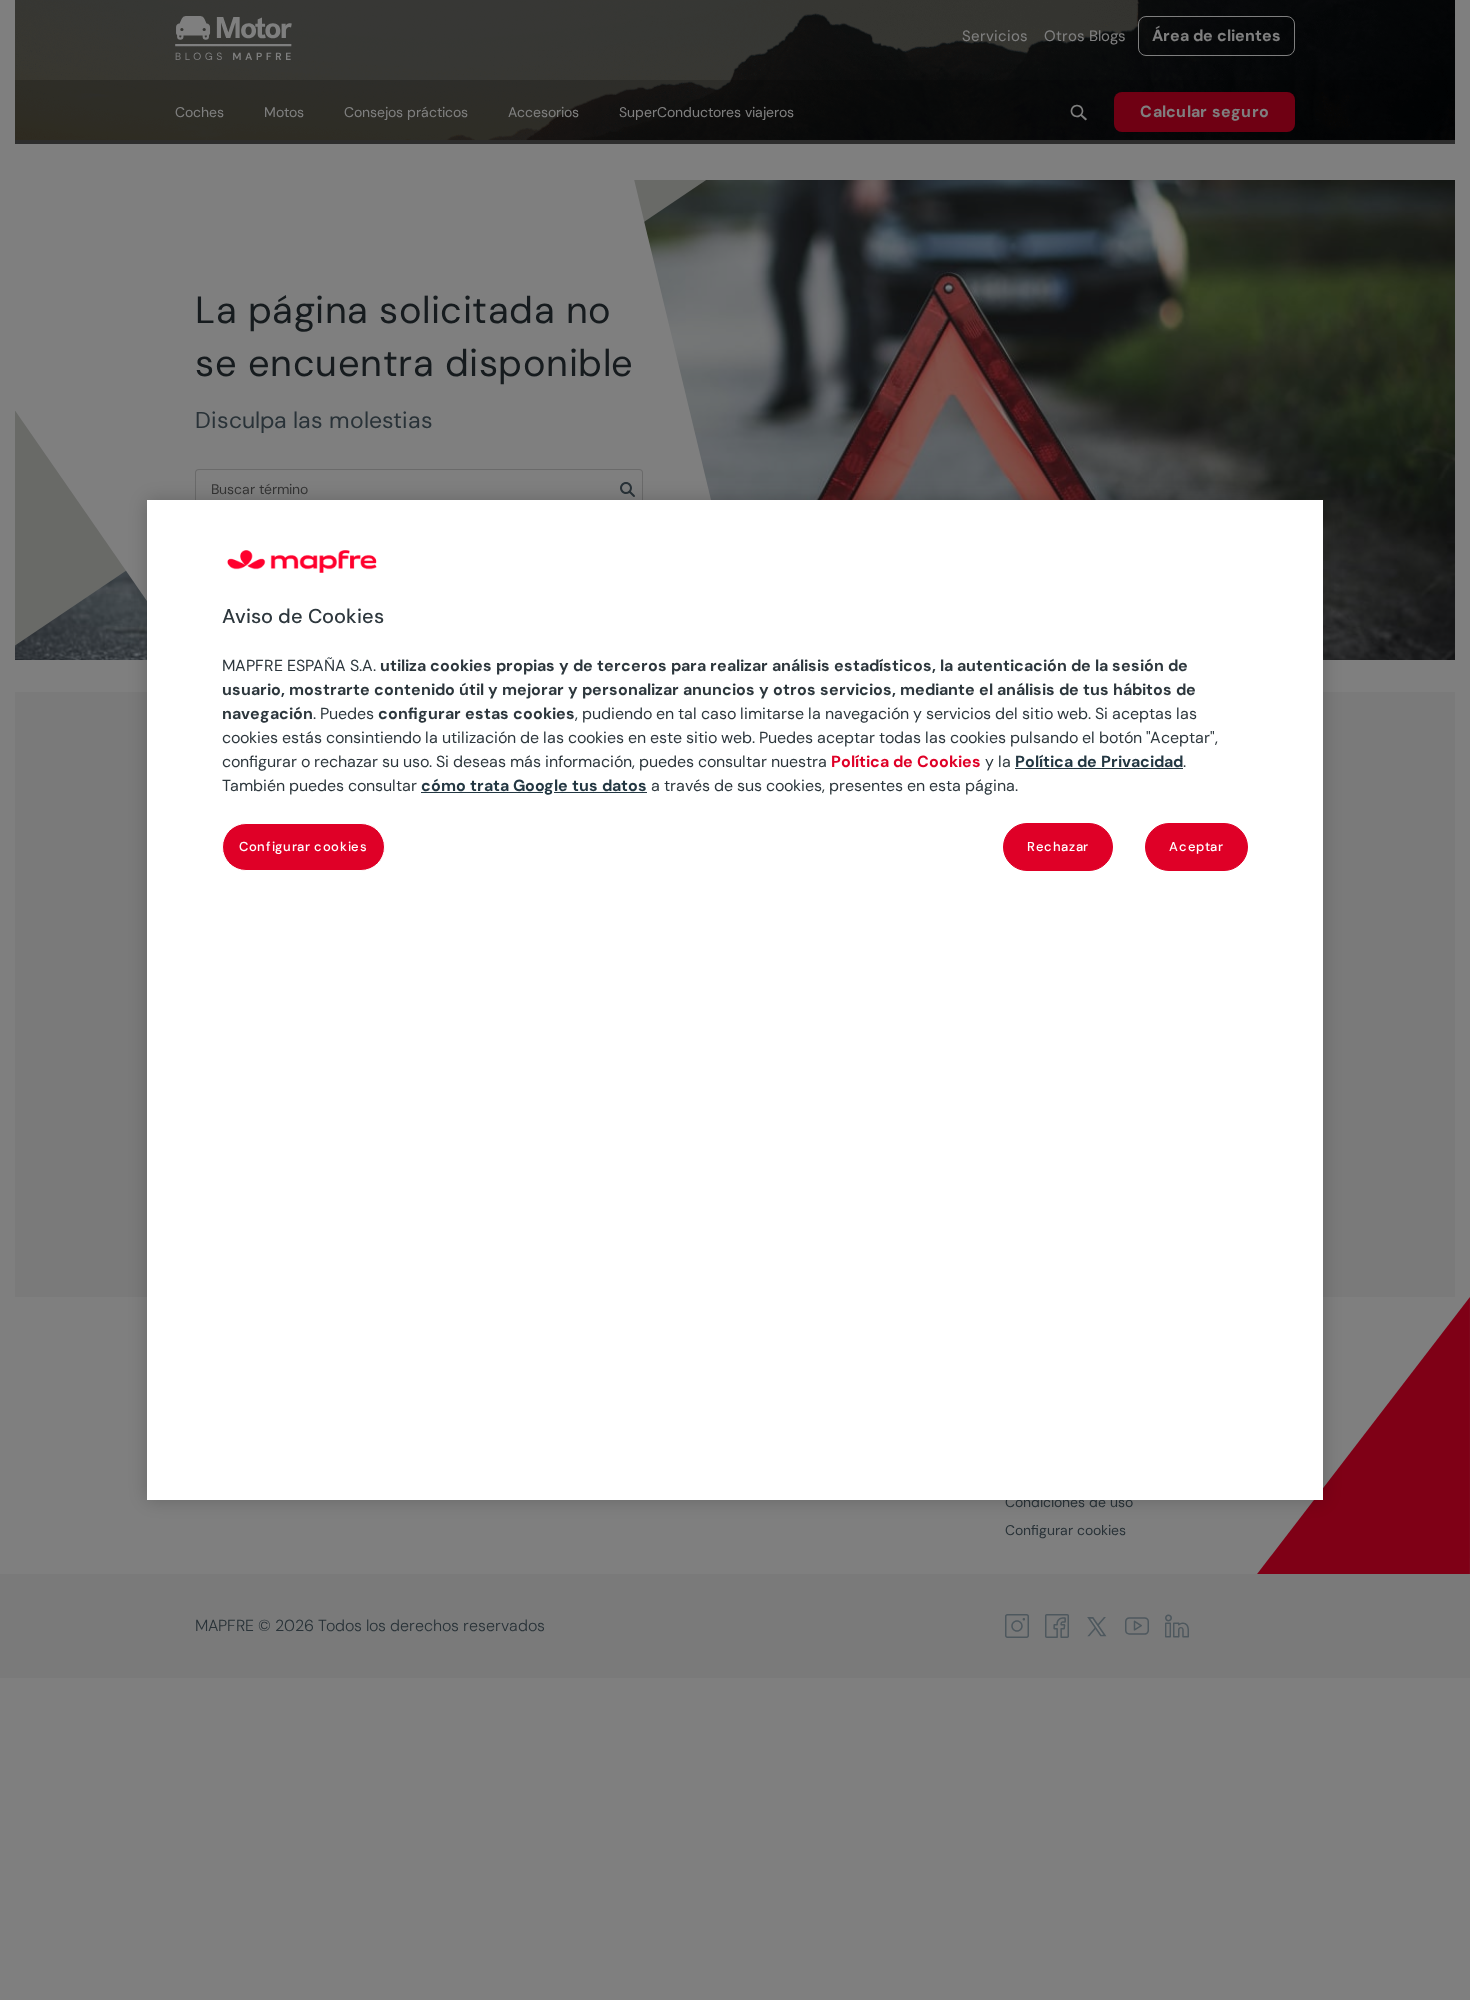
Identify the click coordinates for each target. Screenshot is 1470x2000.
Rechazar (1058, 846)
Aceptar (1196, 846)
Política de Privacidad (1099, 761)
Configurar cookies (303, 846)
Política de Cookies (906, 761)
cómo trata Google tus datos (534, 785)
